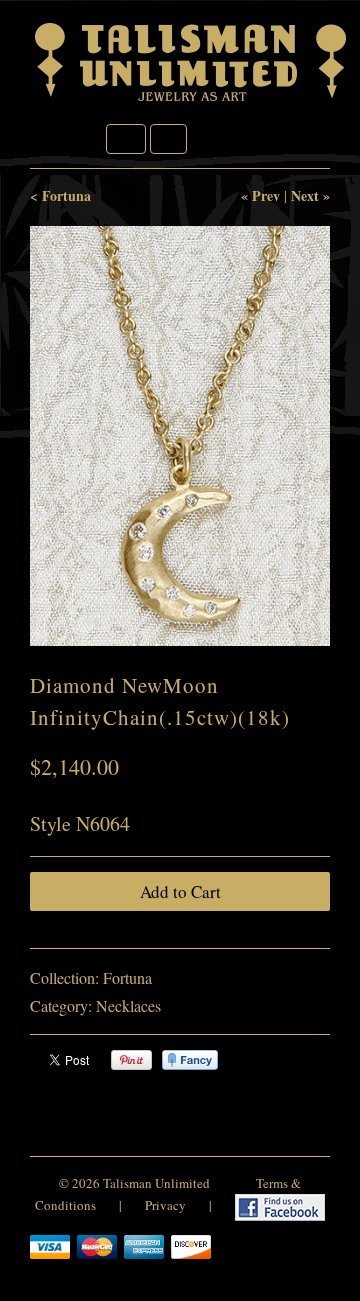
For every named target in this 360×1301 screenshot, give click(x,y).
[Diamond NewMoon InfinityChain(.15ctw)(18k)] (180, 436)
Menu (126, 139)
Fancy (190, 1060)
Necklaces (128, 1005)
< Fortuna (60, 195)
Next (305, 195)
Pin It (131, 1060)
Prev (266, 195)
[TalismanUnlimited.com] (192, 101)
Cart (168, 139)
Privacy (165, 1205)
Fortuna (127, 977)
